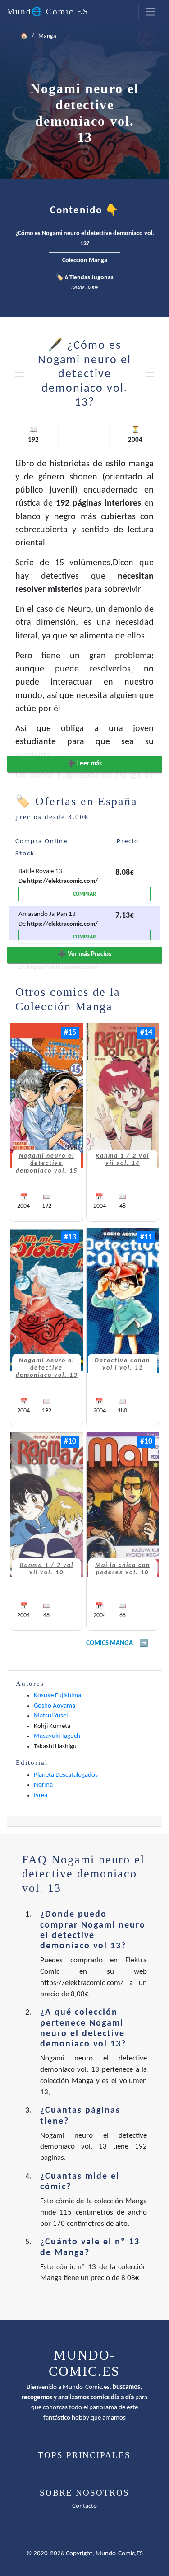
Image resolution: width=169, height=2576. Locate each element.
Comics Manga (110, 1644)
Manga (47, 36)
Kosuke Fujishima (57, 1696)
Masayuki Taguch (57, 1736)
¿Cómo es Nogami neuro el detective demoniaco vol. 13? (85, 239)
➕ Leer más (84, 764)
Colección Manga (85, 260)
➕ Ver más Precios (84, 955)
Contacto (84, 2506)
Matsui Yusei (51, 1716)
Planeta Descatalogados (66, 1775)
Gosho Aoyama (55, 1706)
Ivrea (41, 1795)
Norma (43, 1785)
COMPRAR (84, 894)
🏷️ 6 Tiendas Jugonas (85, 283)
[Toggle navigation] (150, 12)
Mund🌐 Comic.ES (48, 12)
